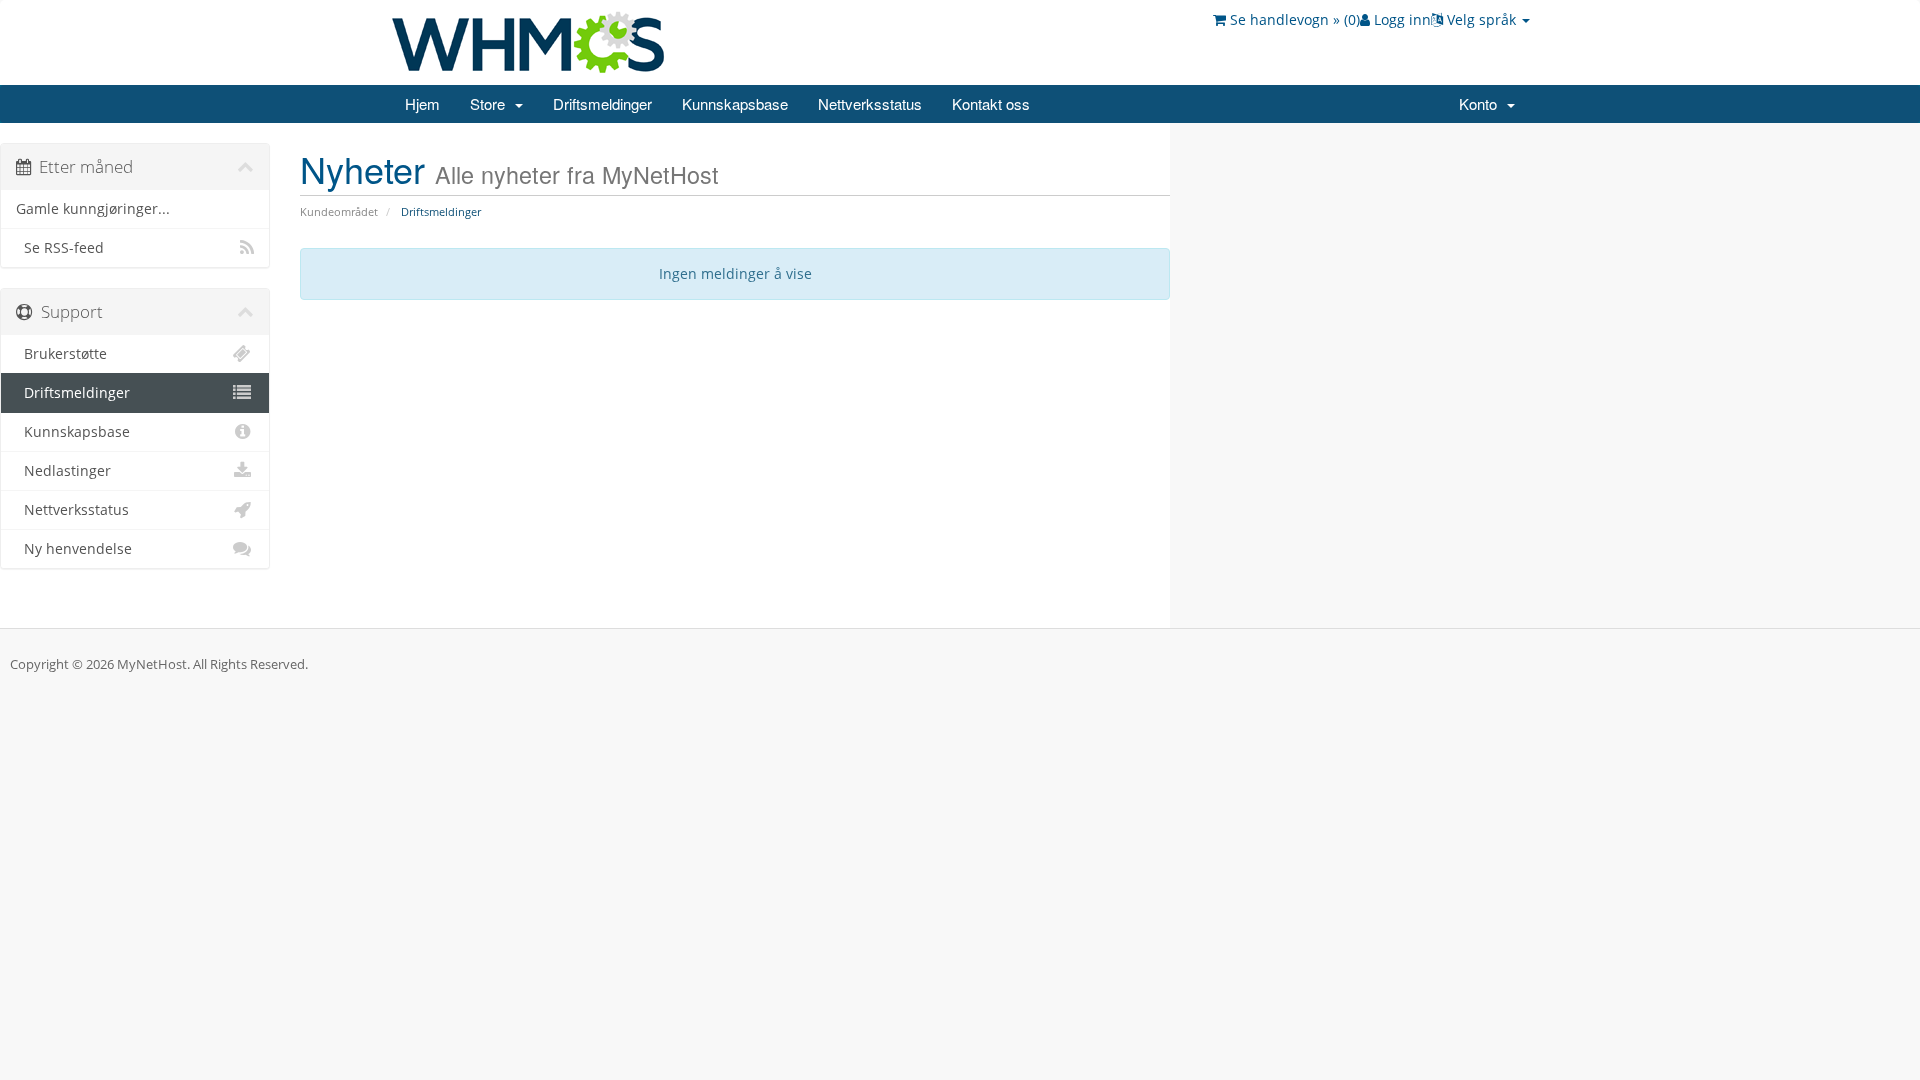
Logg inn (1400, 19)
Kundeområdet (339, 211)
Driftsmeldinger (602, 103)
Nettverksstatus (870, 103)
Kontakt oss (991, 103)
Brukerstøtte (61, 354)
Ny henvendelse (74, 549)
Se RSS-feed (60, 248)
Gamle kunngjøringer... (93, 209)
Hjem (422, 103)
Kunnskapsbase (735, 103)
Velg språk (1481, 19)
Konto (1482, 103)
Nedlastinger (63, 471)
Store (491, 103)
